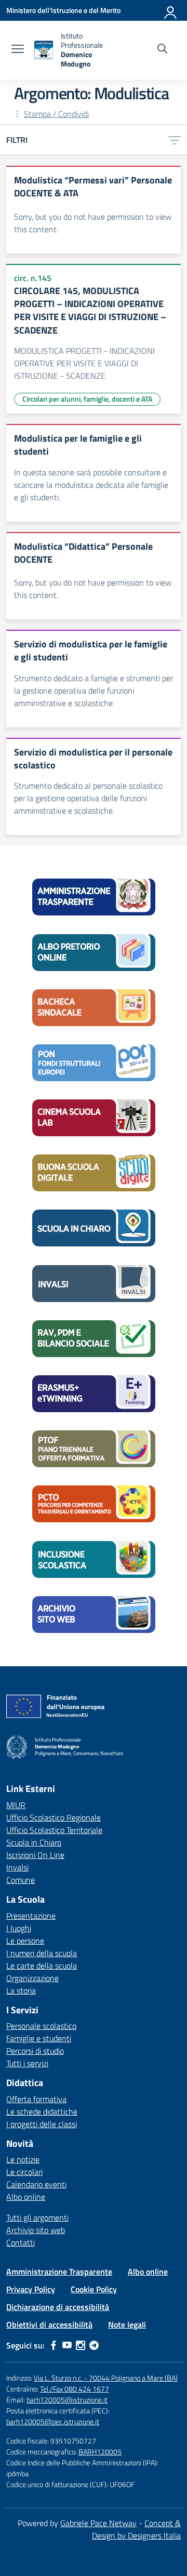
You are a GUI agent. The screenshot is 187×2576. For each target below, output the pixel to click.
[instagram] (81, 2345)
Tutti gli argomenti (37, 2218)
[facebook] (54, 2345)
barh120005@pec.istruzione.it (53, 2421)
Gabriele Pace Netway (98, 2523)
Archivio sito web (36, 2230)
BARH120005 (100, 2452)
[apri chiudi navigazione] (18, 50)
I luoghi (19, 1928)
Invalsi (17, 1867)
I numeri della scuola (42, 1953)
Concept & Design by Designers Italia (136, 2529)
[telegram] (94, 2345)
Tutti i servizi (27, 2063)
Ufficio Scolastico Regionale (54, 1817)
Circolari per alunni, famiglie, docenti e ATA (87, 399)
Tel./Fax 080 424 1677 (75, 2389)
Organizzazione (32, 1978)
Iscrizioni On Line (35, 1855)
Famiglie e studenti (39, 2038)
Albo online (26, 2197)
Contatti (21, 2242)
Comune (21, 1880)
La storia (21, 1990)
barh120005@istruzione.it (67, 2400)
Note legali (127, 2325)
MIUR (16, 1805)
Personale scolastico (41, 2026)
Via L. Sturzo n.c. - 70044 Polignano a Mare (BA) (106, 2378)
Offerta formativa (36, 2099)
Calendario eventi (36, 2184)
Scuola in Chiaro (34, 1842)
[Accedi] (171, 10)
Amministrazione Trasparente (59, 2272)
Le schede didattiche (42, 2112)
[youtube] (67, 2345)
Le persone (25, 1941)
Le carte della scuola (42, 1966)
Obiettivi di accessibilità (49, 2325)
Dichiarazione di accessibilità (58, 2307)
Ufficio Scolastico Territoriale (54, 1830)
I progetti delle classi (42, 2124)
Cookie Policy (94, 2289)
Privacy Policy (31, 2289)
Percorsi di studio (35, 2051)
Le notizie (23, 2159)
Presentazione (31, 1916)
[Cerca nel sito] (162, 50)
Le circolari (24, 2172)
